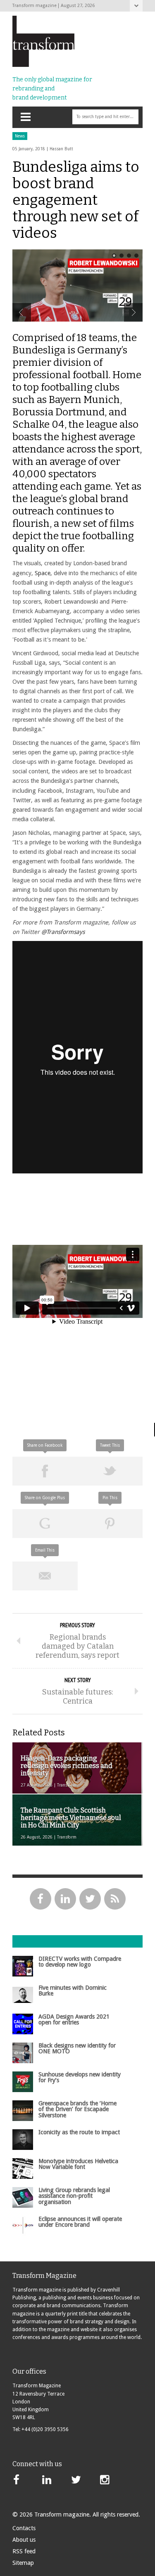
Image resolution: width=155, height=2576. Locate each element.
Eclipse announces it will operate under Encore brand (80, 2222)
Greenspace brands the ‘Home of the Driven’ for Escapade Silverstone (77, 2109)
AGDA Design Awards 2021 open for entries (74, 2019)
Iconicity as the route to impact (79, 2132)
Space (43, 573)
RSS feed (24, 2551)
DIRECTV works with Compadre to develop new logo (80, 1962)
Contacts (24, 2528)
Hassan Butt (61, 149)
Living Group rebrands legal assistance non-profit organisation (74, 2196)
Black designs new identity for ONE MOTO (77, 2048)
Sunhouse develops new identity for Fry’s (80, 2077)
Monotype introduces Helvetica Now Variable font (78, 2164)
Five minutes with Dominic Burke (73, 1991)
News (20, 136)
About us (24, 2540)
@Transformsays (63, 932)
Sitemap (23, 2563)
